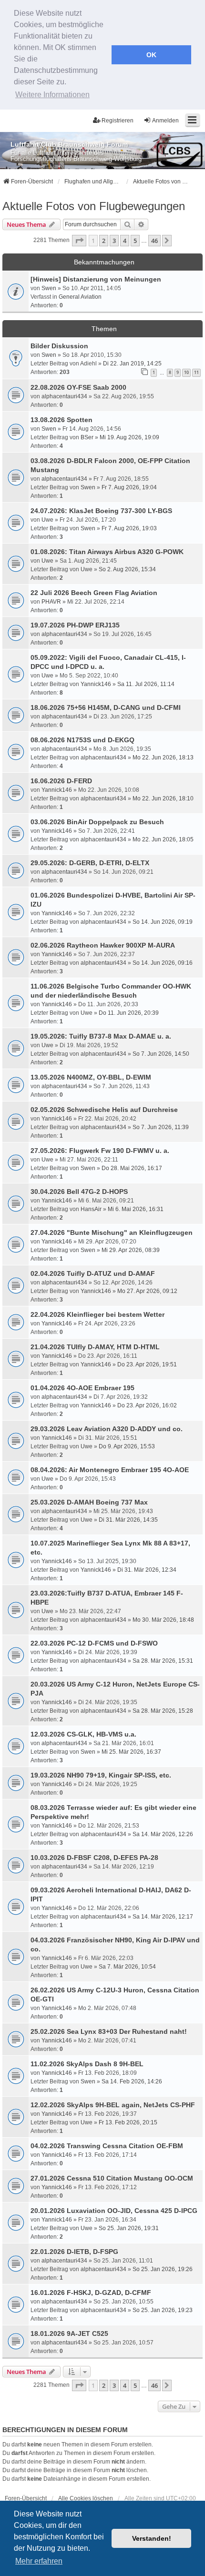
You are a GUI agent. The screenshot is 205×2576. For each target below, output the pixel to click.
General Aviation (80, 297)
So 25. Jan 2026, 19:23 (163, 2310)
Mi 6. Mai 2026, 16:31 (136, 1209)
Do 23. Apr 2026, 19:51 (147, 1364)
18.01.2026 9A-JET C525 (69, 2334)
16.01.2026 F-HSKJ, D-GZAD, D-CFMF (91, 2293)
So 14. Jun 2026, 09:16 (163, 963)
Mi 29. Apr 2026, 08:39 (131, 1250)
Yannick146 (96, 684)
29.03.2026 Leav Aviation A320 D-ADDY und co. (107, 1429)
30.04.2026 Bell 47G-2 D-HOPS (79, 1192)
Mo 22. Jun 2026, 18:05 (163, 839)
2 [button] (104, 241)
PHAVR (51, 602)
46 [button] (154, 241)
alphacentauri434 (64, 396)
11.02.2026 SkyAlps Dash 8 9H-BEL (87, 2064)
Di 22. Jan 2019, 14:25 (132, 364)
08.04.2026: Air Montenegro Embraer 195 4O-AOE (110, 1470)
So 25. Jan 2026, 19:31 (129, 2228)
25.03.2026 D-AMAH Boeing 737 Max (89, 1502)
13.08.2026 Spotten (61, 420)
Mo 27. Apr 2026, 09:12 (147, 1291)
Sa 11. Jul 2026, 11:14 (146, 684)
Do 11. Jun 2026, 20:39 (129, 1013)
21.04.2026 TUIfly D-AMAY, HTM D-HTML (95, 1347)
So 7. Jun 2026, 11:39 (161, 1127)
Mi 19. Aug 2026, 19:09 (129, 437)
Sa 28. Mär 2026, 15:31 (163, 1661)
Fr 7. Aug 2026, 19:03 (129, 528)
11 (196, 372)
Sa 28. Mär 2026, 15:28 (163, 1711)
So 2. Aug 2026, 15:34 (127, 569)
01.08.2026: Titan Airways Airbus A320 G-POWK (107, 552)
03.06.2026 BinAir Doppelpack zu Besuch (97, 822)
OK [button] (151, 55)
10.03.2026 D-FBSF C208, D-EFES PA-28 (94, 1858)
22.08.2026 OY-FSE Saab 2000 (78, 387)
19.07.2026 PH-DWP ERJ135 (75, 625)
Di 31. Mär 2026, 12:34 (147, 1570)
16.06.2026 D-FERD (61, 781)
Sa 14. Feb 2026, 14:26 (132, 2081)
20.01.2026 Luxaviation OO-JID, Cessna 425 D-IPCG (114, 2211)
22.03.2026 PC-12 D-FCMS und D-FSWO (94, 1643)
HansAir (91, 1209)
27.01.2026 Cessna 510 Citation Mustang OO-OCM (112, 2178)
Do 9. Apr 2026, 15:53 (127, 1446)
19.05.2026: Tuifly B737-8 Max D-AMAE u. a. (101, 1036)
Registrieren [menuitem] (118, 121)
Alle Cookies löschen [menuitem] (86, 2498)
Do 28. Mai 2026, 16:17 (132, 1168)
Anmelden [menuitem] (165, 121)
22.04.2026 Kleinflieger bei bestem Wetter (97, 1314)
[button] (79, 241)
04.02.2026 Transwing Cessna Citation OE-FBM (107, 2146)
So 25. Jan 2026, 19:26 (163, 2269)
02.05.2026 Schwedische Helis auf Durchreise (104, 1110)
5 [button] (135, 241)
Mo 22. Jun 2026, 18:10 (163, 798)
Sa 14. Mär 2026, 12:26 (163, 1834)
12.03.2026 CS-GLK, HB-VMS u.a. (83, 1734)
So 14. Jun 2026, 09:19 (163, 922)
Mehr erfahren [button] (39, 2561)
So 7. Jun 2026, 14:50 (161, 1054)
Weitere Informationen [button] (52, 95)
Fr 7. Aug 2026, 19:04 (129, 487)
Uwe (47, 520)
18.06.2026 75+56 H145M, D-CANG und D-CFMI (106, 707)
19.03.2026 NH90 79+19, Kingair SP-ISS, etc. (101, 1775)
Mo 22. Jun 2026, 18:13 (163, 758)
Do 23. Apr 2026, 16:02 (147, 1405)
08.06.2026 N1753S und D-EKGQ (82, 740)
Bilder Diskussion (59, 346)
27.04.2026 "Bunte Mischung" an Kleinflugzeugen (112, 1232)
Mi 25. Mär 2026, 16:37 (131, 1752)
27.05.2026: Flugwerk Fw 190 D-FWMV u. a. (100, 1151)
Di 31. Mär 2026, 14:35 (128, 1520)
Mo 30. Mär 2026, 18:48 (163, 1620)
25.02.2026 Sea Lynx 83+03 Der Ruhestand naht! (109, 2031)
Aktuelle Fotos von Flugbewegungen (94, 206)
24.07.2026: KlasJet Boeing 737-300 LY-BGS (101, 511)
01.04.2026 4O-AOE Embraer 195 (82, 1388)
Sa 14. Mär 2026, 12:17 (163, 1917)
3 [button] (114, 241)
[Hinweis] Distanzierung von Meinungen (96, 279)
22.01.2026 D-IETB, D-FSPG (74, 2252)
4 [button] (125, 241)
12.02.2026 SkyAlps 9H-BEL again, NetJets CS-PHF (113, 2105)
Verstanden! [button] (152, 2538)
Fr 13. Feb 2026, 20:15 (128, 2122)
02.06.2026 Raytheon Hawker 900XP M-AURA (103, 945)
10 (186, 372)
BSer (87, 437)
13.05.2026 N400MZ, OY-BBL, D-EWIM (91, 1077)
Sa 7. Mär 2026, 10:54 (127, 1967)
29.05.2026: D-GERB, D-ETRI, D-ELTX (90, 863)
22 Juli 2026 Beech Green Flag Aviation (94, 593)
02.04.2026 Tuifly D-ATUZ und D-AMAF (93, 1273)
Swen (49, 288)
